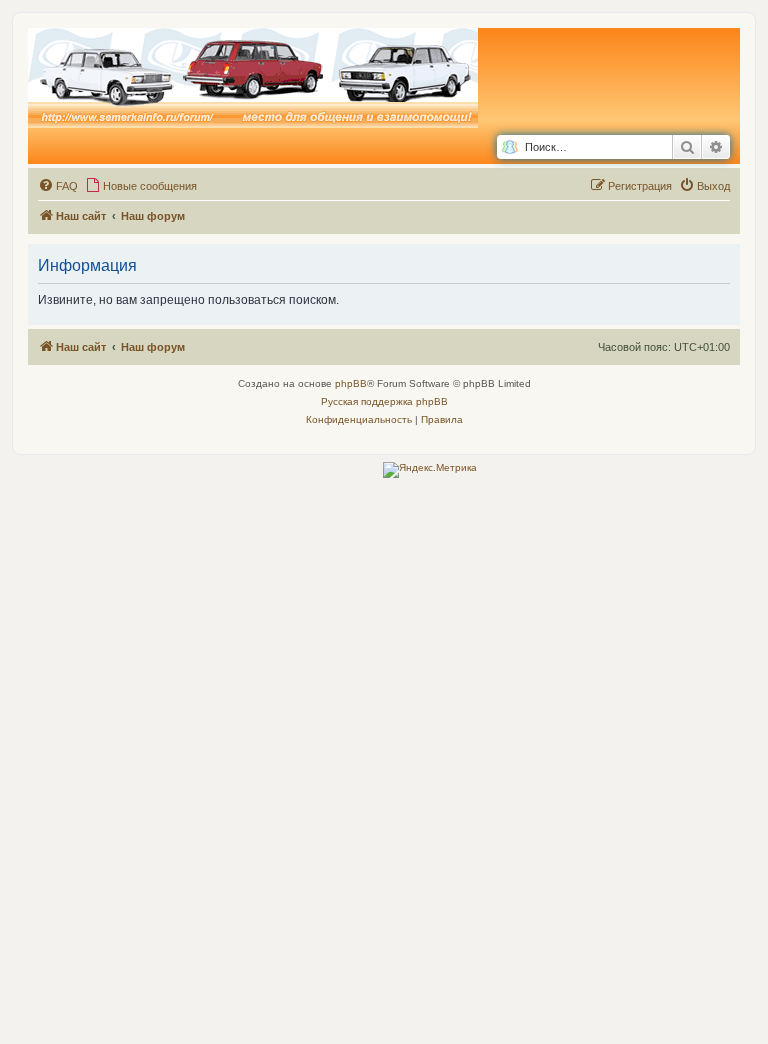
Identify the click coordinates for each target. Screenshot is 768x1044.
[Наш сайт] (253, 79)
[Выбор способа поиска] (509, 147)
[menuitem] (58, 186)
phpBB (351, 383)
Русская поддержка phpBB (384, 401)
